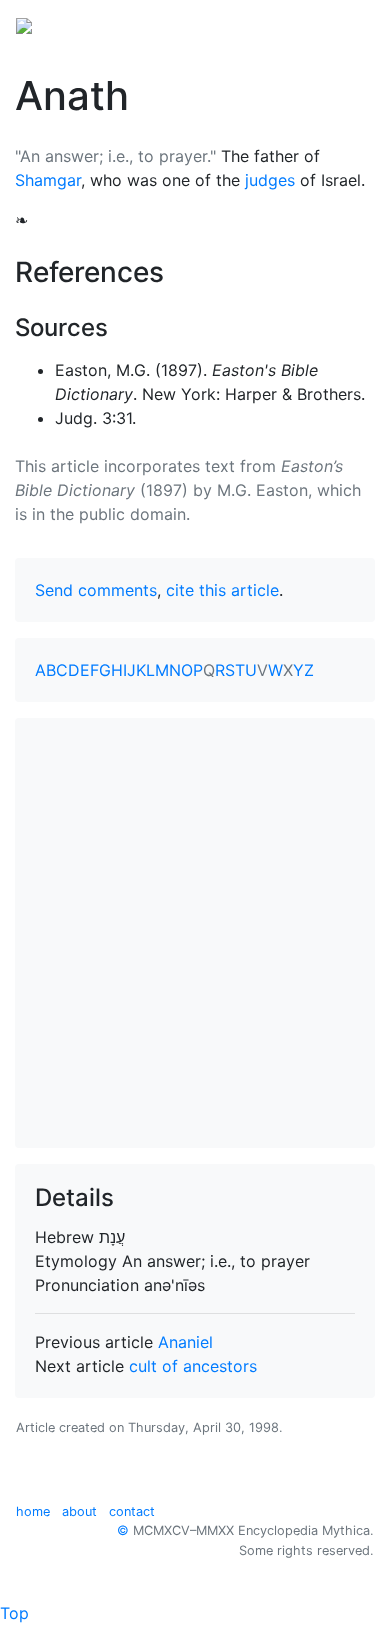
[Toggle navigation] (346, 24)
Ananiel (185, 1342)
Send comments (96, 590)
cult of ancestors (193, 1366)
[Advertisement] (195, 933)
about (79, 1511)
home (33, 1511)
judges (270, 180)
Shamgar (48, 180)
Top (14, 1613)
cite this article (222, 590)
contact (132, 1511)
